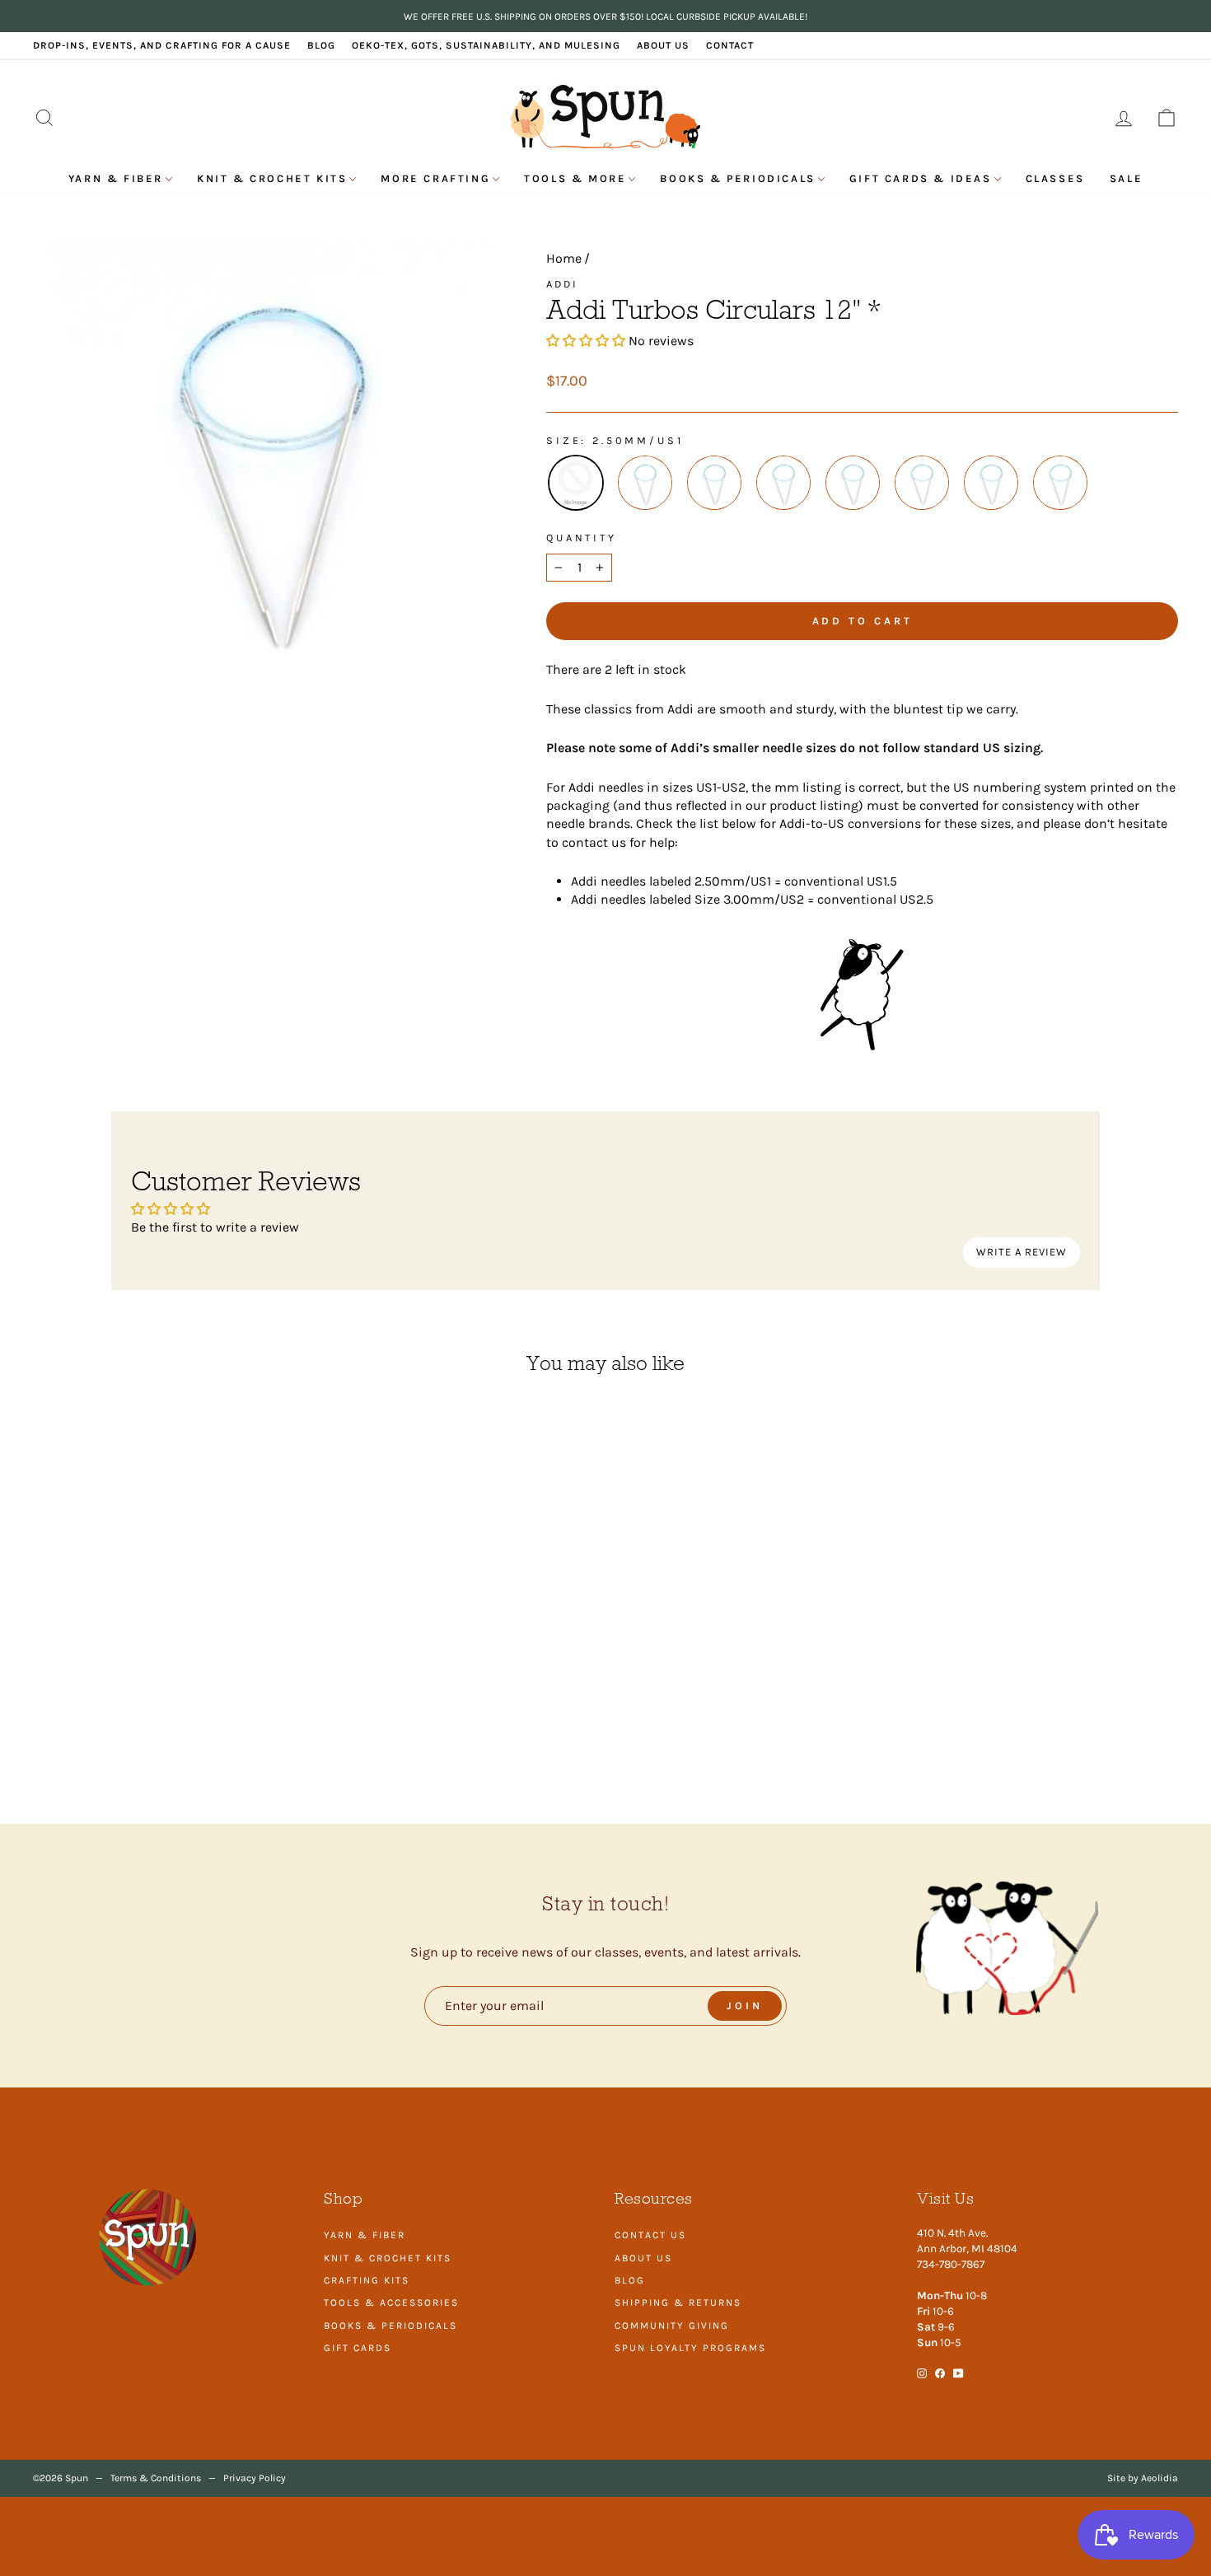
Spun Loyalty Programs (690, 2348)
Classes (1055, 178)
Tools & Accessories (391, 2303)
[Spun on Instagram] (922, 2373)
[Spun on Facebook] (940, 2373)
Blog (321, 45)
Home (564, 258)
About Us (663, 45)
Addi (562, 284)
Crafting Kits (367, 2280)
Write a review (1022, 1252)
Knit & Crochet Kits (272, 178)
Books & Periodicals (737, 178)
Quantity (582, 538)
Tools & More (575, 178)
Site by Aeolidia (1143, 2478)
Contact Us (650, 2235)
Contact (730, 45)
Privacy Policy (255, 2478)
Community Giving (672, 2326)
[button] (586, 341)
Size (563, 440)
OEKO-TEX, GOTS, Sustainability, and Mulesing (486, 45)
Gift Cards (358, 2348)
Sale (1126, 178)
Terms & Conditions (156, 2478)
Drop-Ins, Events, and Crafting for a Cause (162, 45)
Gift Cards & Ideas (921, 178)
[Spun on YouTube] (959, 2373)
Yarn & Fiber (116, 178)
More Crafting (435, 178)
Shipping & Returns (678, 2303)
